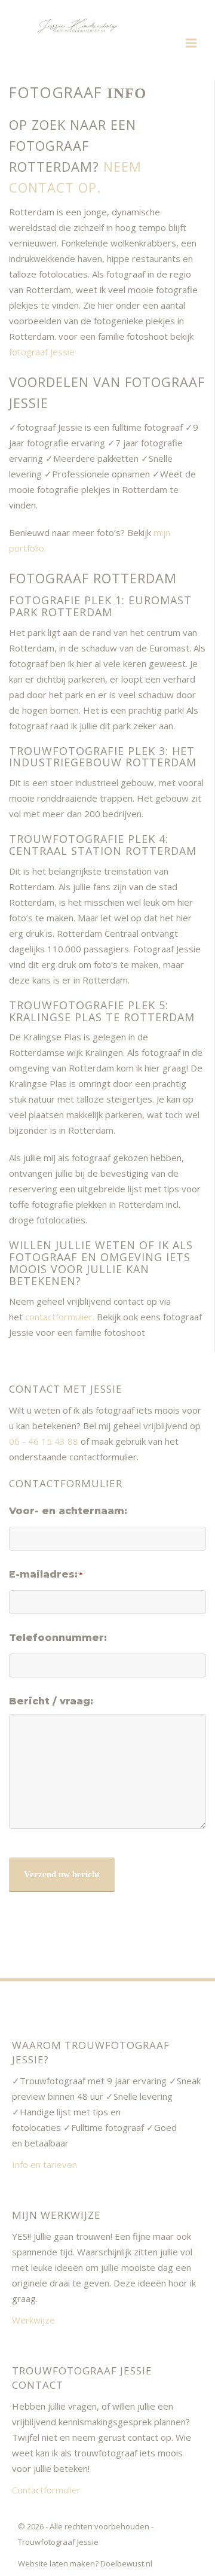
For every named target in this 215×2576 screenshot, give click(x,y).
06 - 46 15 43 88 (44, 1441)
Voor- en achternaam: (68, 1511)
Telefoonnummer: (58, 1638)
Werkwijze (33, 2320)
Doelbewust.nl (126, 2563)
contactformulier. (60, 1317)
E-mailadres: (46, 1574)
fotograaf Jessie (42, 352)
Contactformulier (46, 2490)
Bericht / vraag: (51, 1701)
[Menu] (191, 43)
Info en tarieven (44, 2164)
